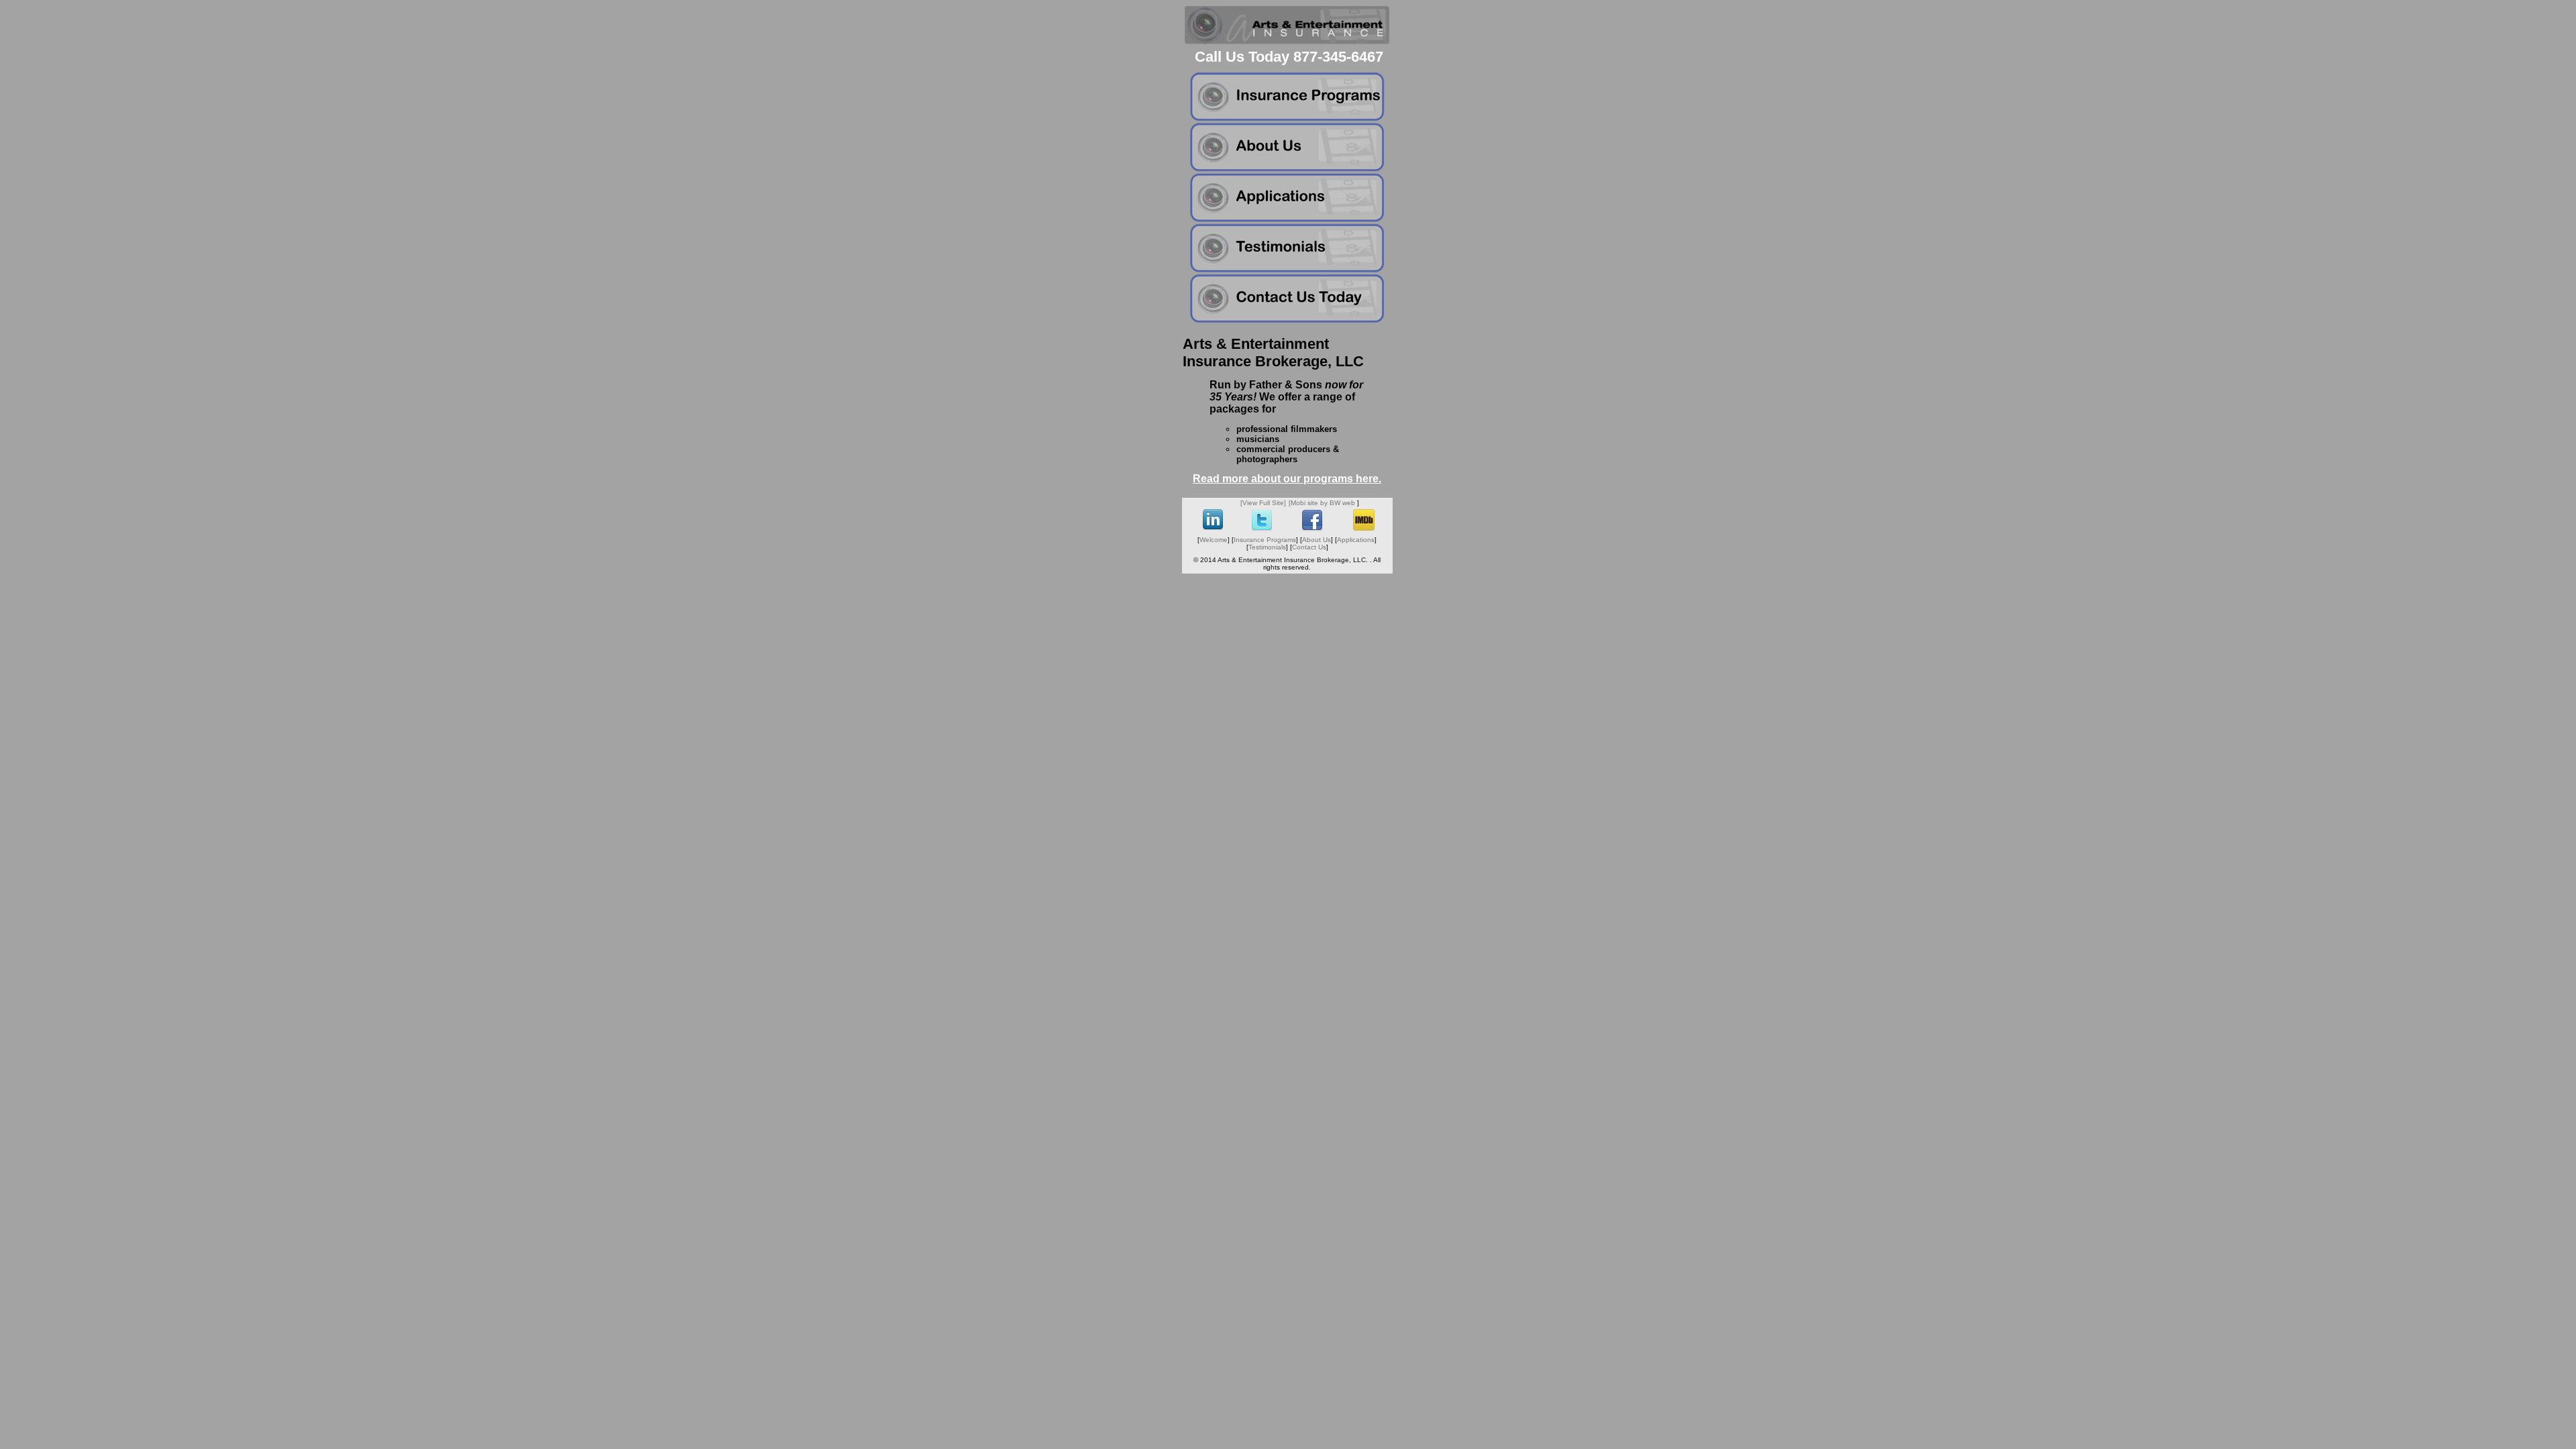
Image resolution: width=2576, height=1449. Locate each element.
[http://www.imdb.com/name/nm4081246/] (1364, 528)
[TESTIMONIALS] (1287, 269)
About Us (1317, 540)
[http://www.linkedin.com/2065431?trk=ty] (1213, 528)
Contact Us (1309, 547)
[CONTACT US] (1287, 320)
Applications (1356, 540)
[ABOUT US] (1287, 169)
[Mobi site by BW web (1322, 503)
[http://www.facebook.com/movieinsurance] (1312, 529)
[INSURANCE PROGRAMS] (1287, 118)
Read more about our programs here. (1287, 479)
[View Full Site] (1263, 503)
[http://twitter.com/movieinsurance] (1262, 529)
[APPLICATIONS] (1287, 219)
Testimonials (1267, 547)
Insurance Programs (1265, 540)
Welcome (1214, 540)
